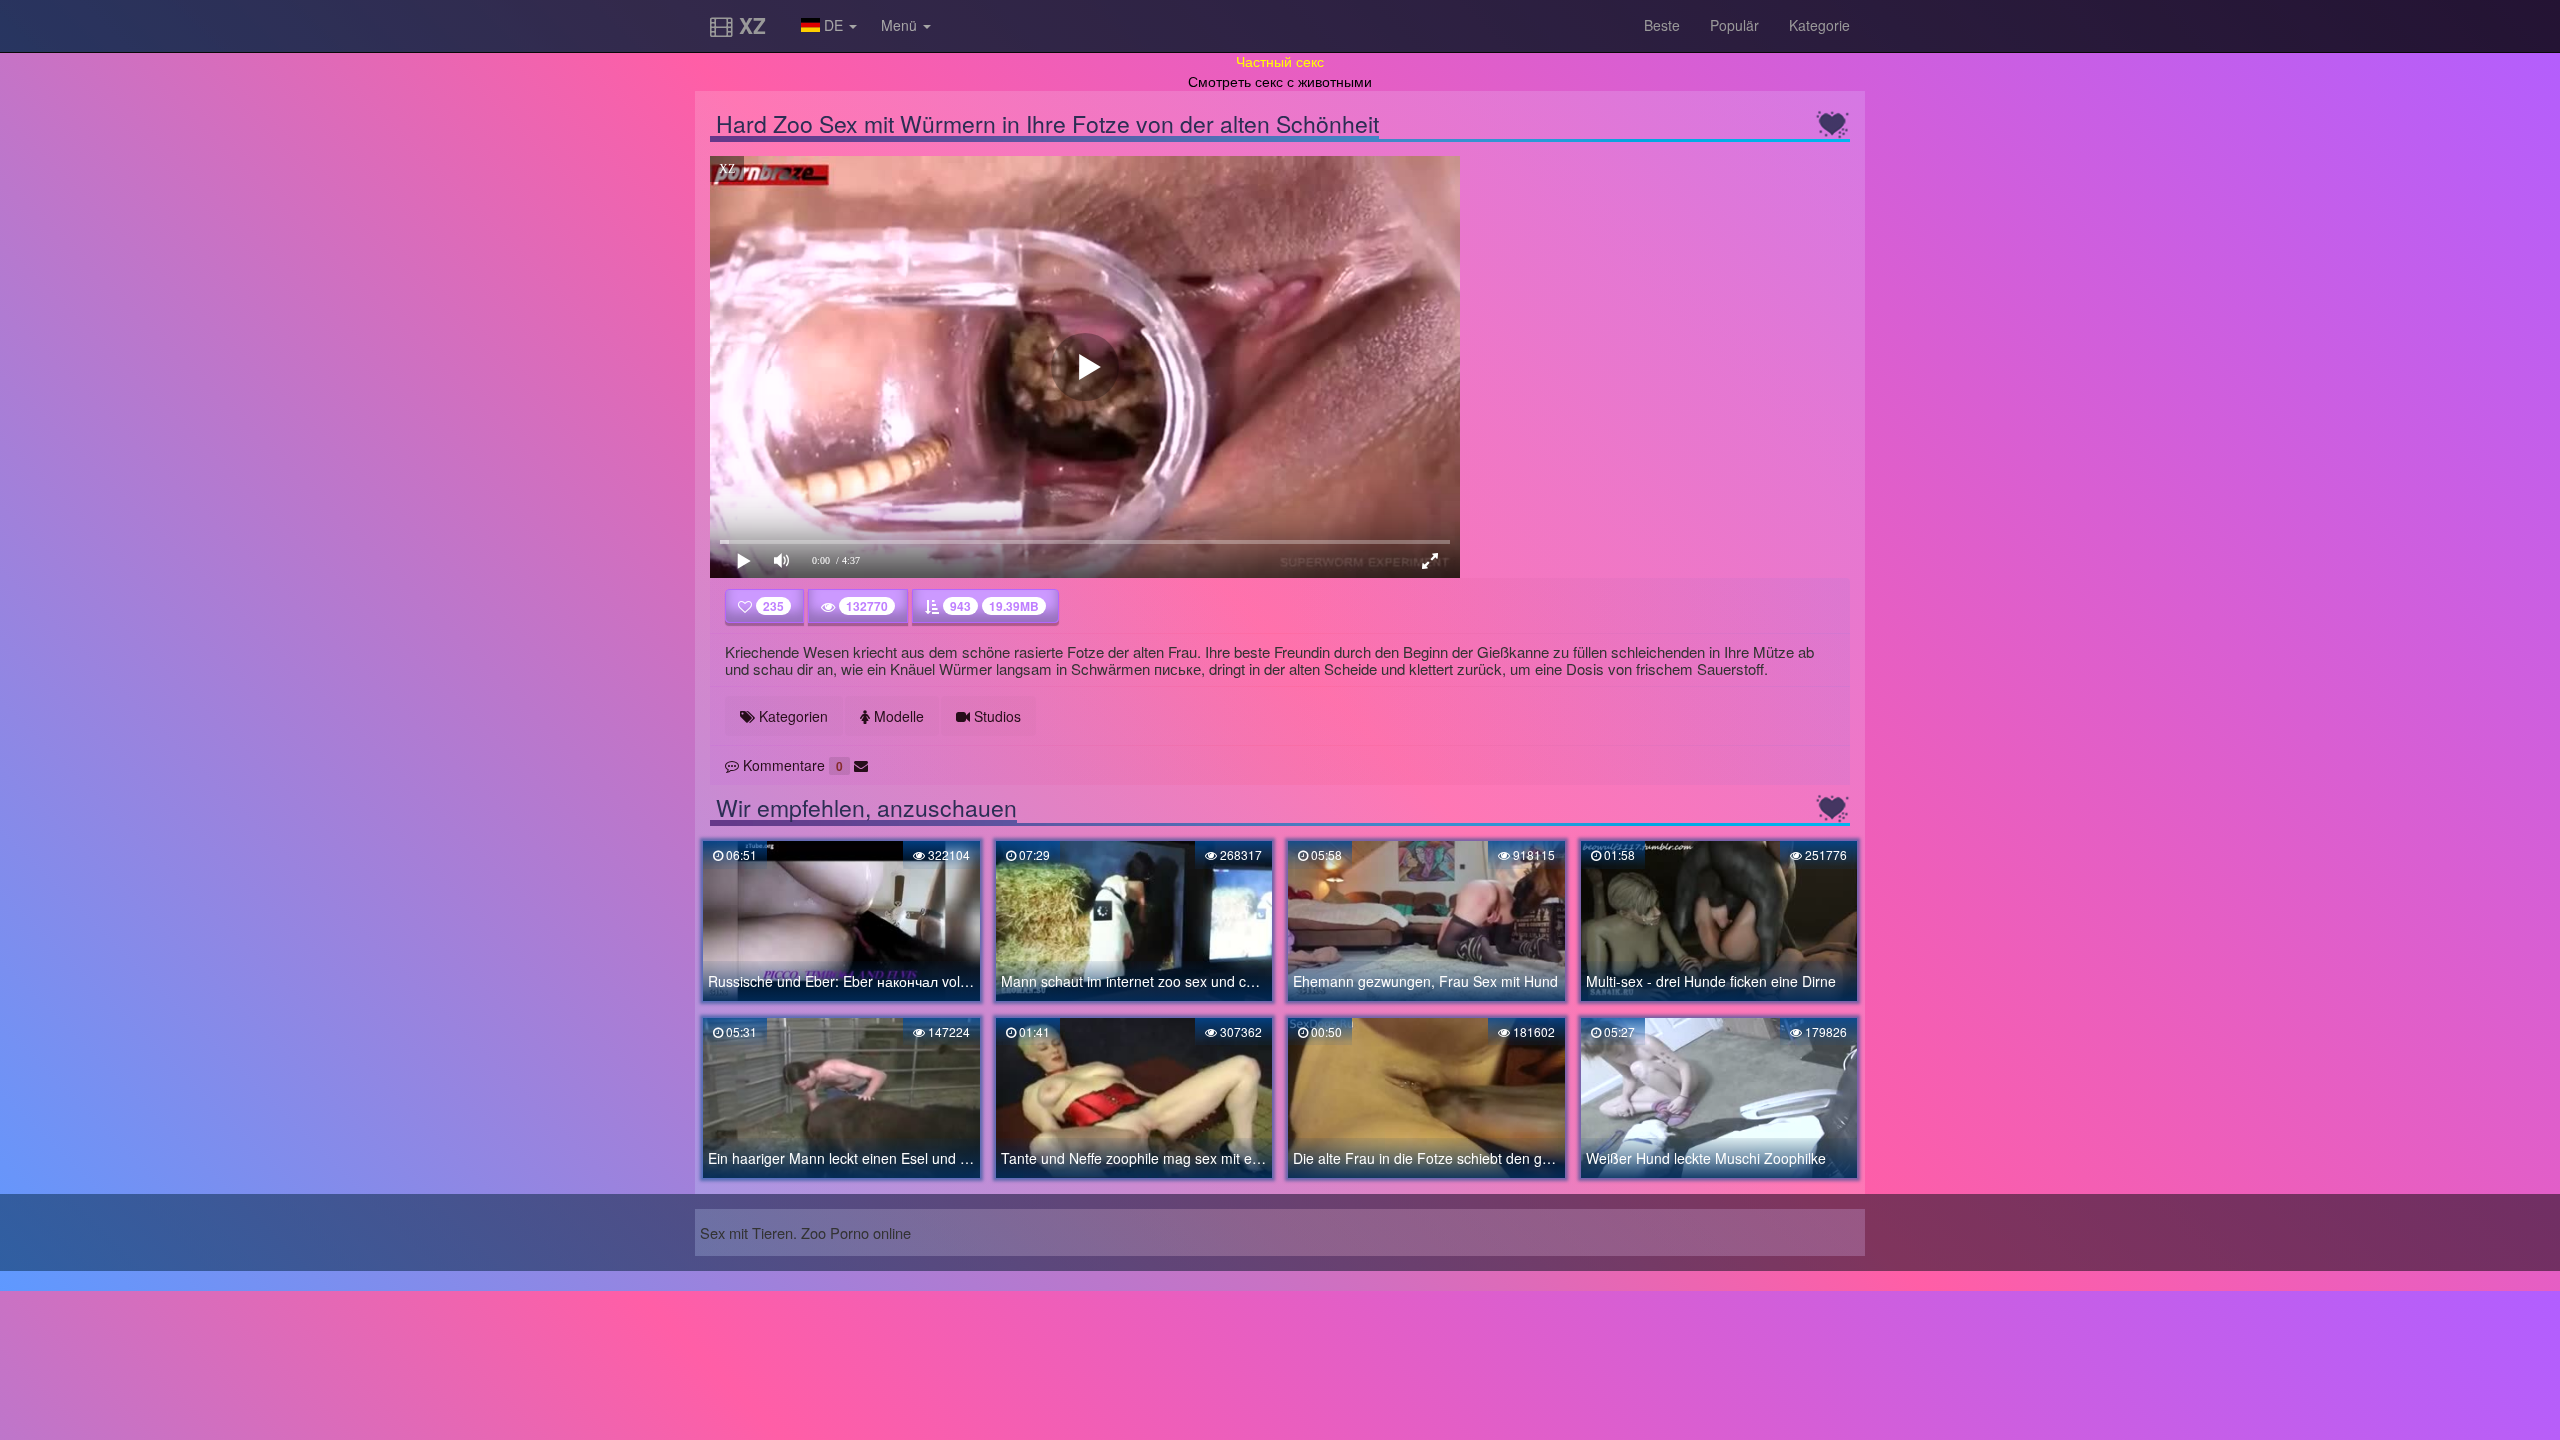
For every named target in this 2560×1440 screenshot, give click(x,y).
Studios (995, 716)
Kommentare (791, 765)
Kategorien (791, 716)
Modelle (897, 716)
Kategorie (1819, 25)
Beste (1662, 25)
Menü (901, 25)
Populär (1734, 25)
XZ (749, 25)
